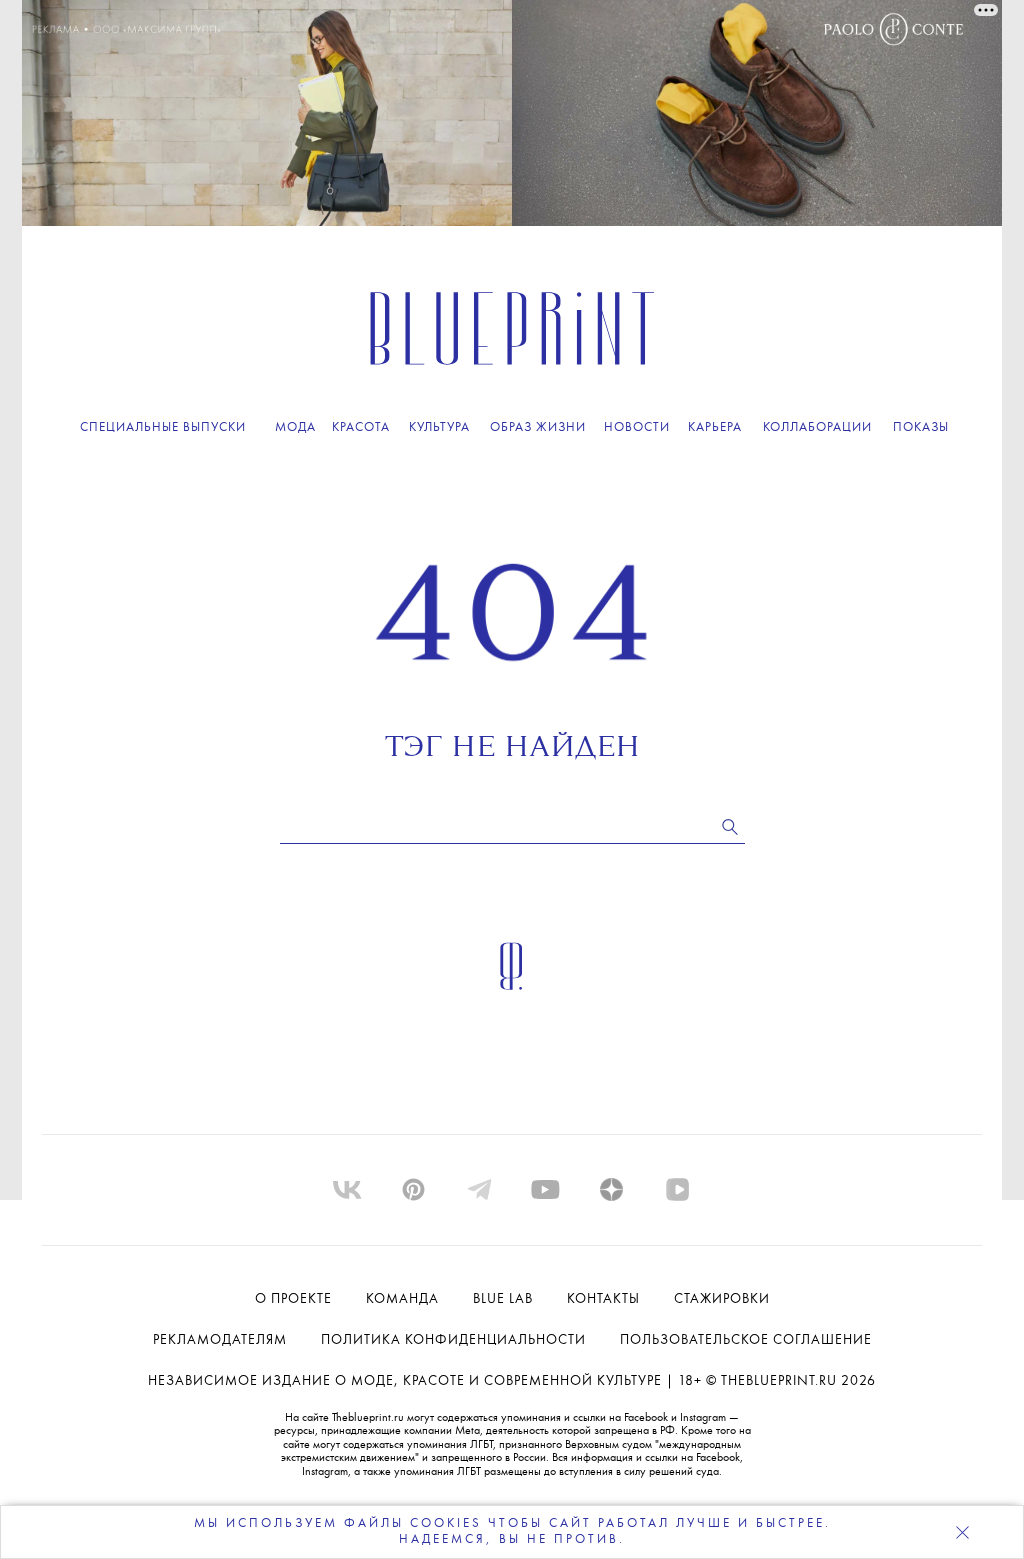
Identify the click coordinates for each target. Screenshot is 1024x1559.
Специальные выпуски (163, 427)
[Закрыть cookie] (962, 1532)
